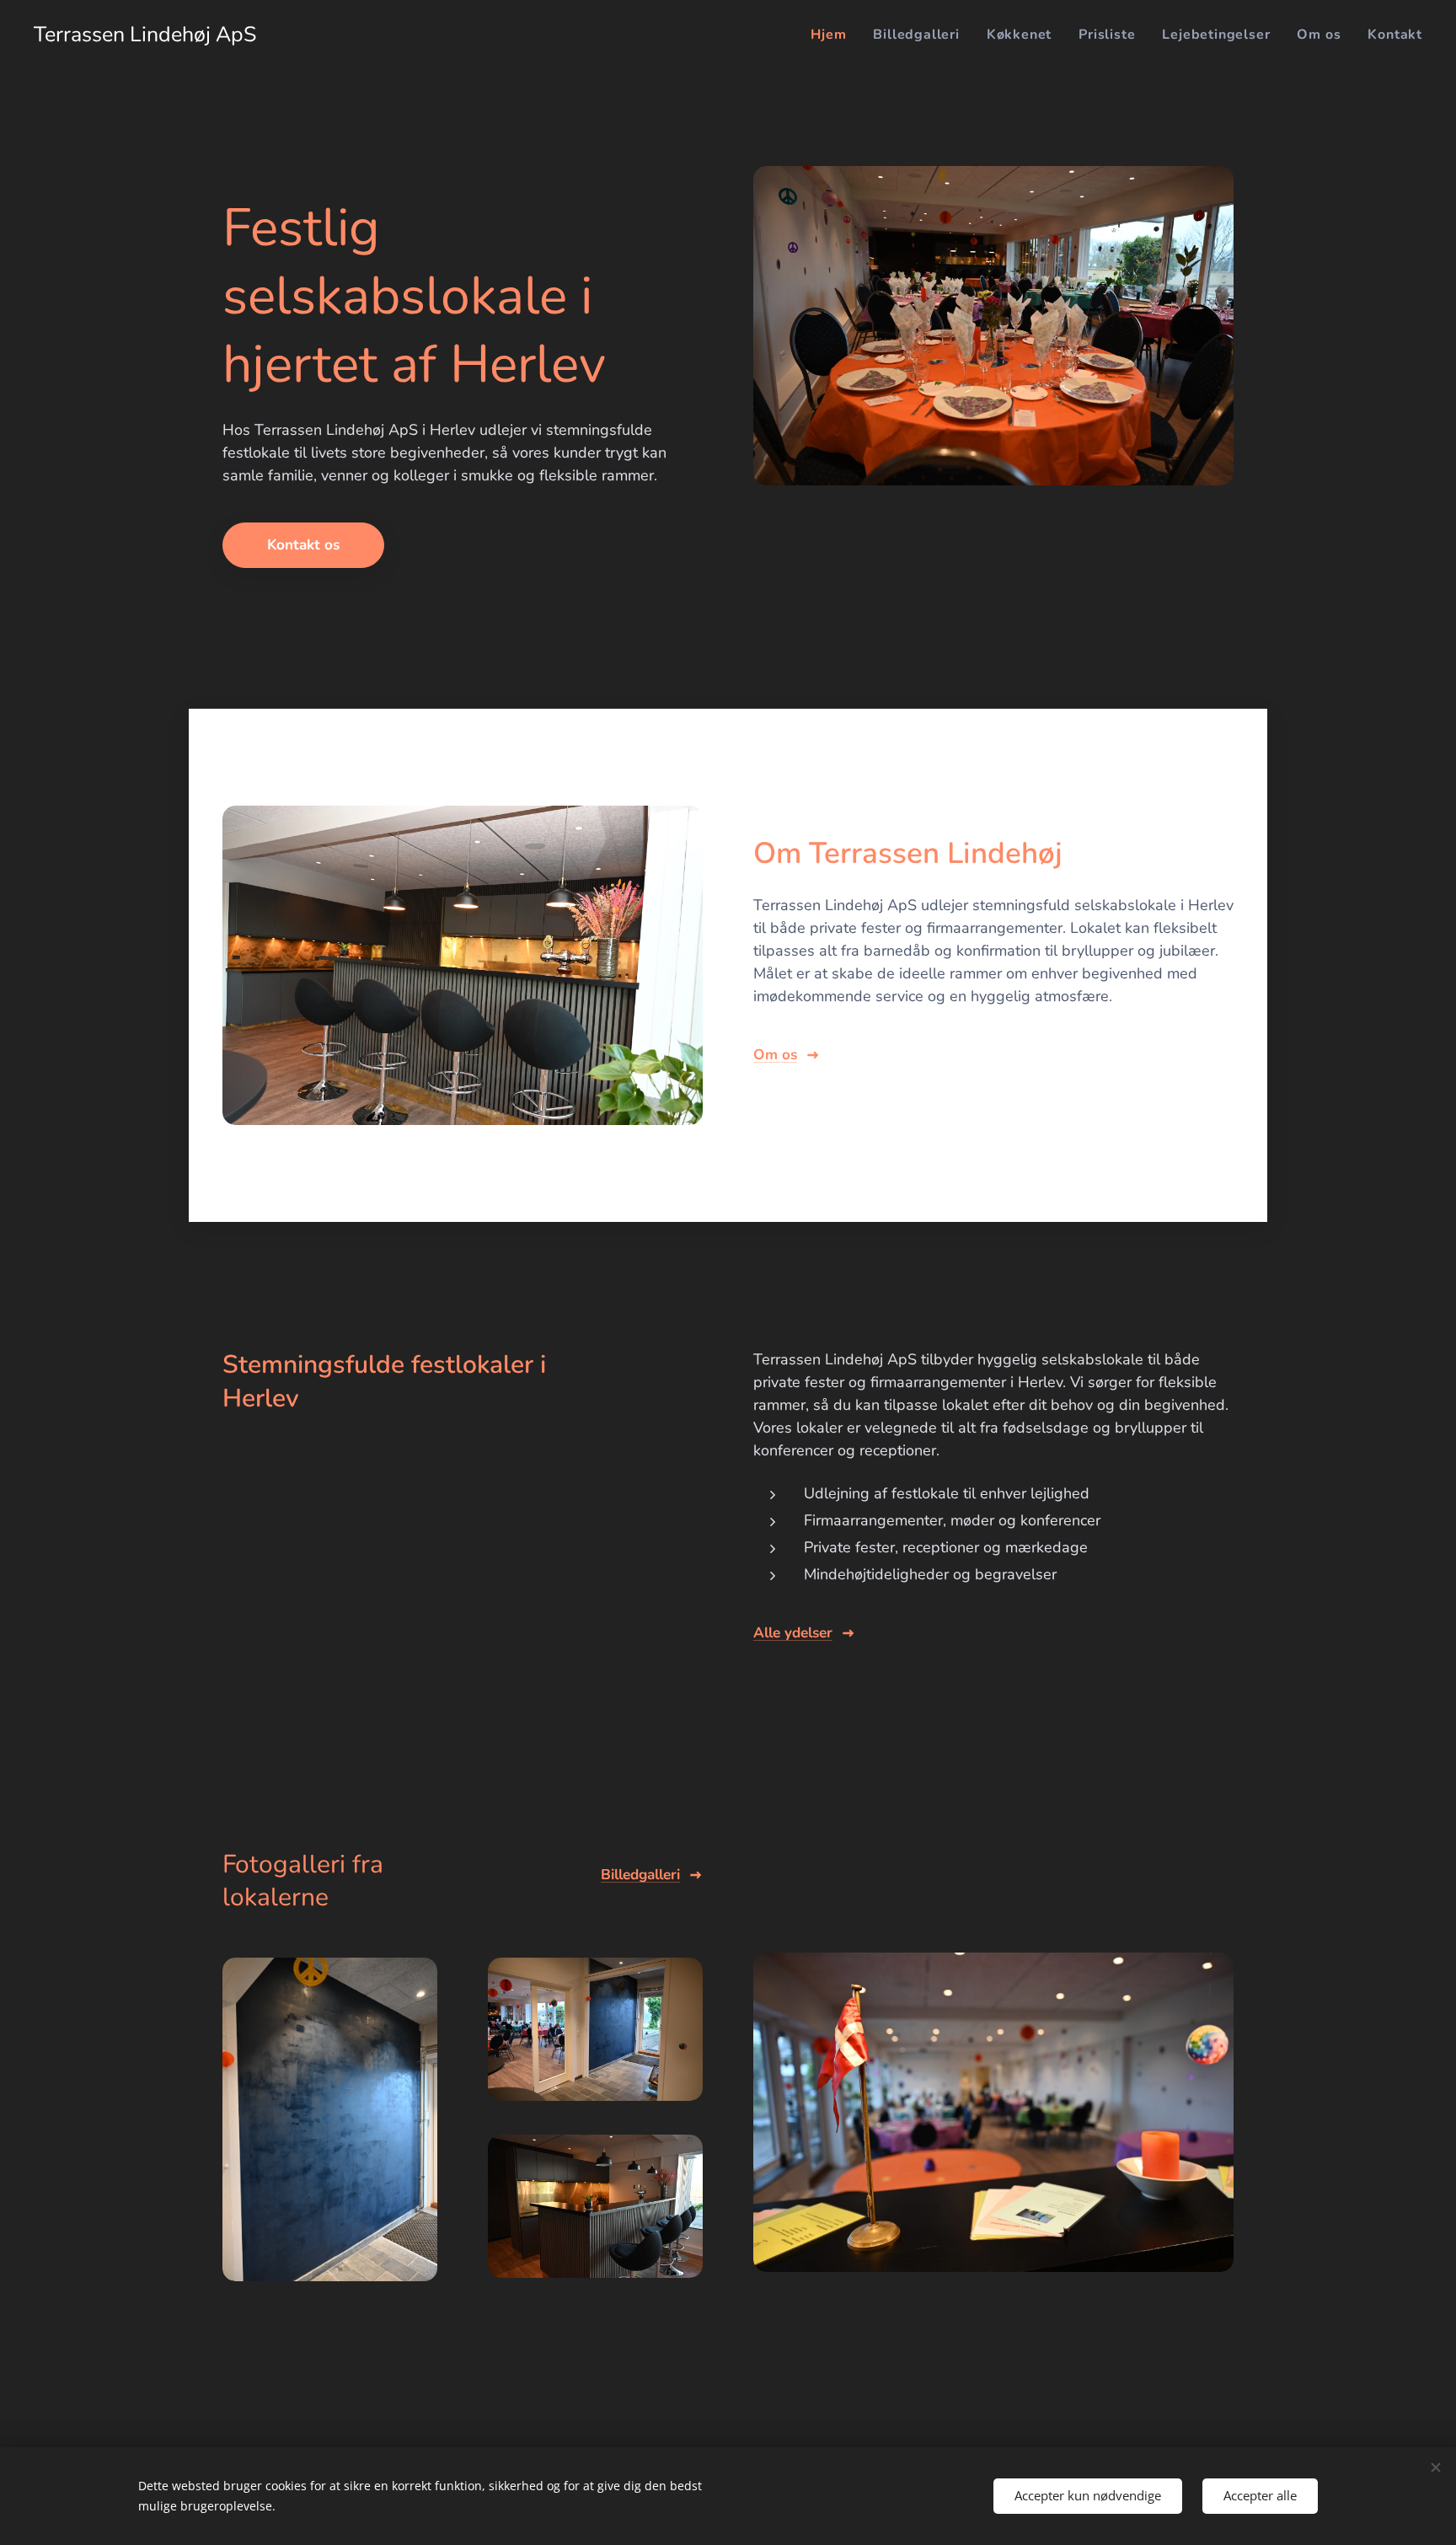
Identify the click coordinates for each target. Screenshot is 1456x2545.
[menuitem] (833, 35)
